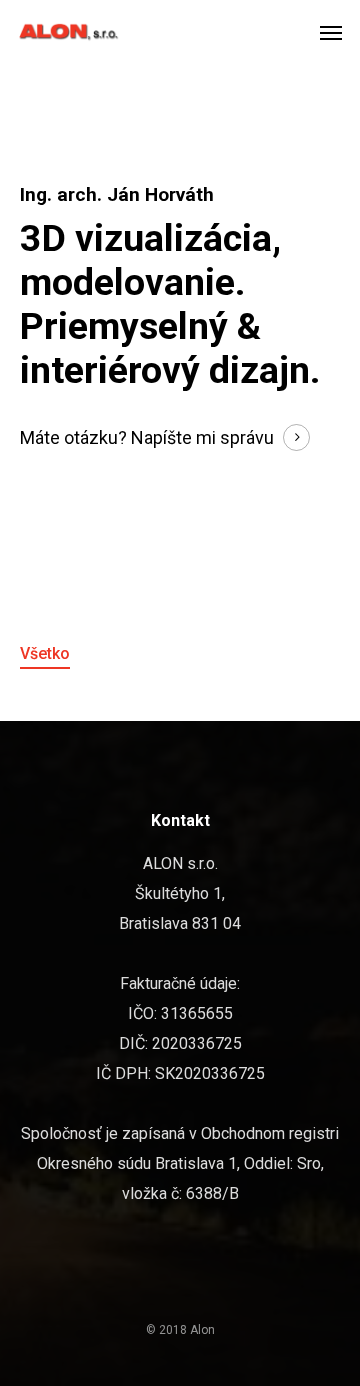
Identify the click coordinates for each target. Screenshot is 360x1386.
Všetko (45, 653)
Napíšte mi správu (202, 437)
